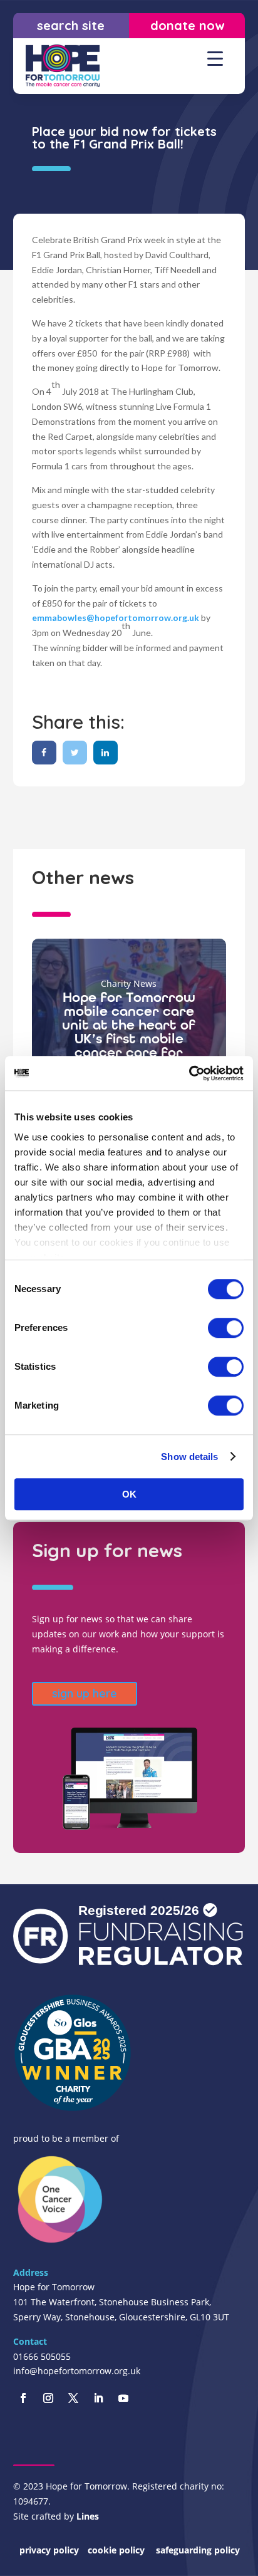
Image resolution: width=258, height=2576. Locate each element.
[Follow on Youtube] (123, 2398)
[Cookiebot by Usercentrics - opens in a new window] (189, 1073)
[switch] (226, 1328)
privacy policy (49, 2550)
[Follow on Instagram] (48, 2398)
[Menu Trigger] (215, 58)
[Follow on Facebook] (23, 2398)
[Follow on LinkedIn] (98, 2398)
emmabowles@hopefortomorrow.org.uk (116, 618)
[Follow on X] (73, 2398)
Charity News (129, 983)
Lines (88, 2516)
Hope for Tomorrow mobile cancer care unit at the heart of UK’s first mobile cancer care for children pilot (129, 1032)
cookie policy (117, 2550)
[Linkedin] (106, 752)
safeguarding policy (198, 2550)
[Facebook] (44, 752)
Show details (189, 1457)
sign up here (85, 1693)
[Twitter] (75, 752)
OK (129, 1494)
